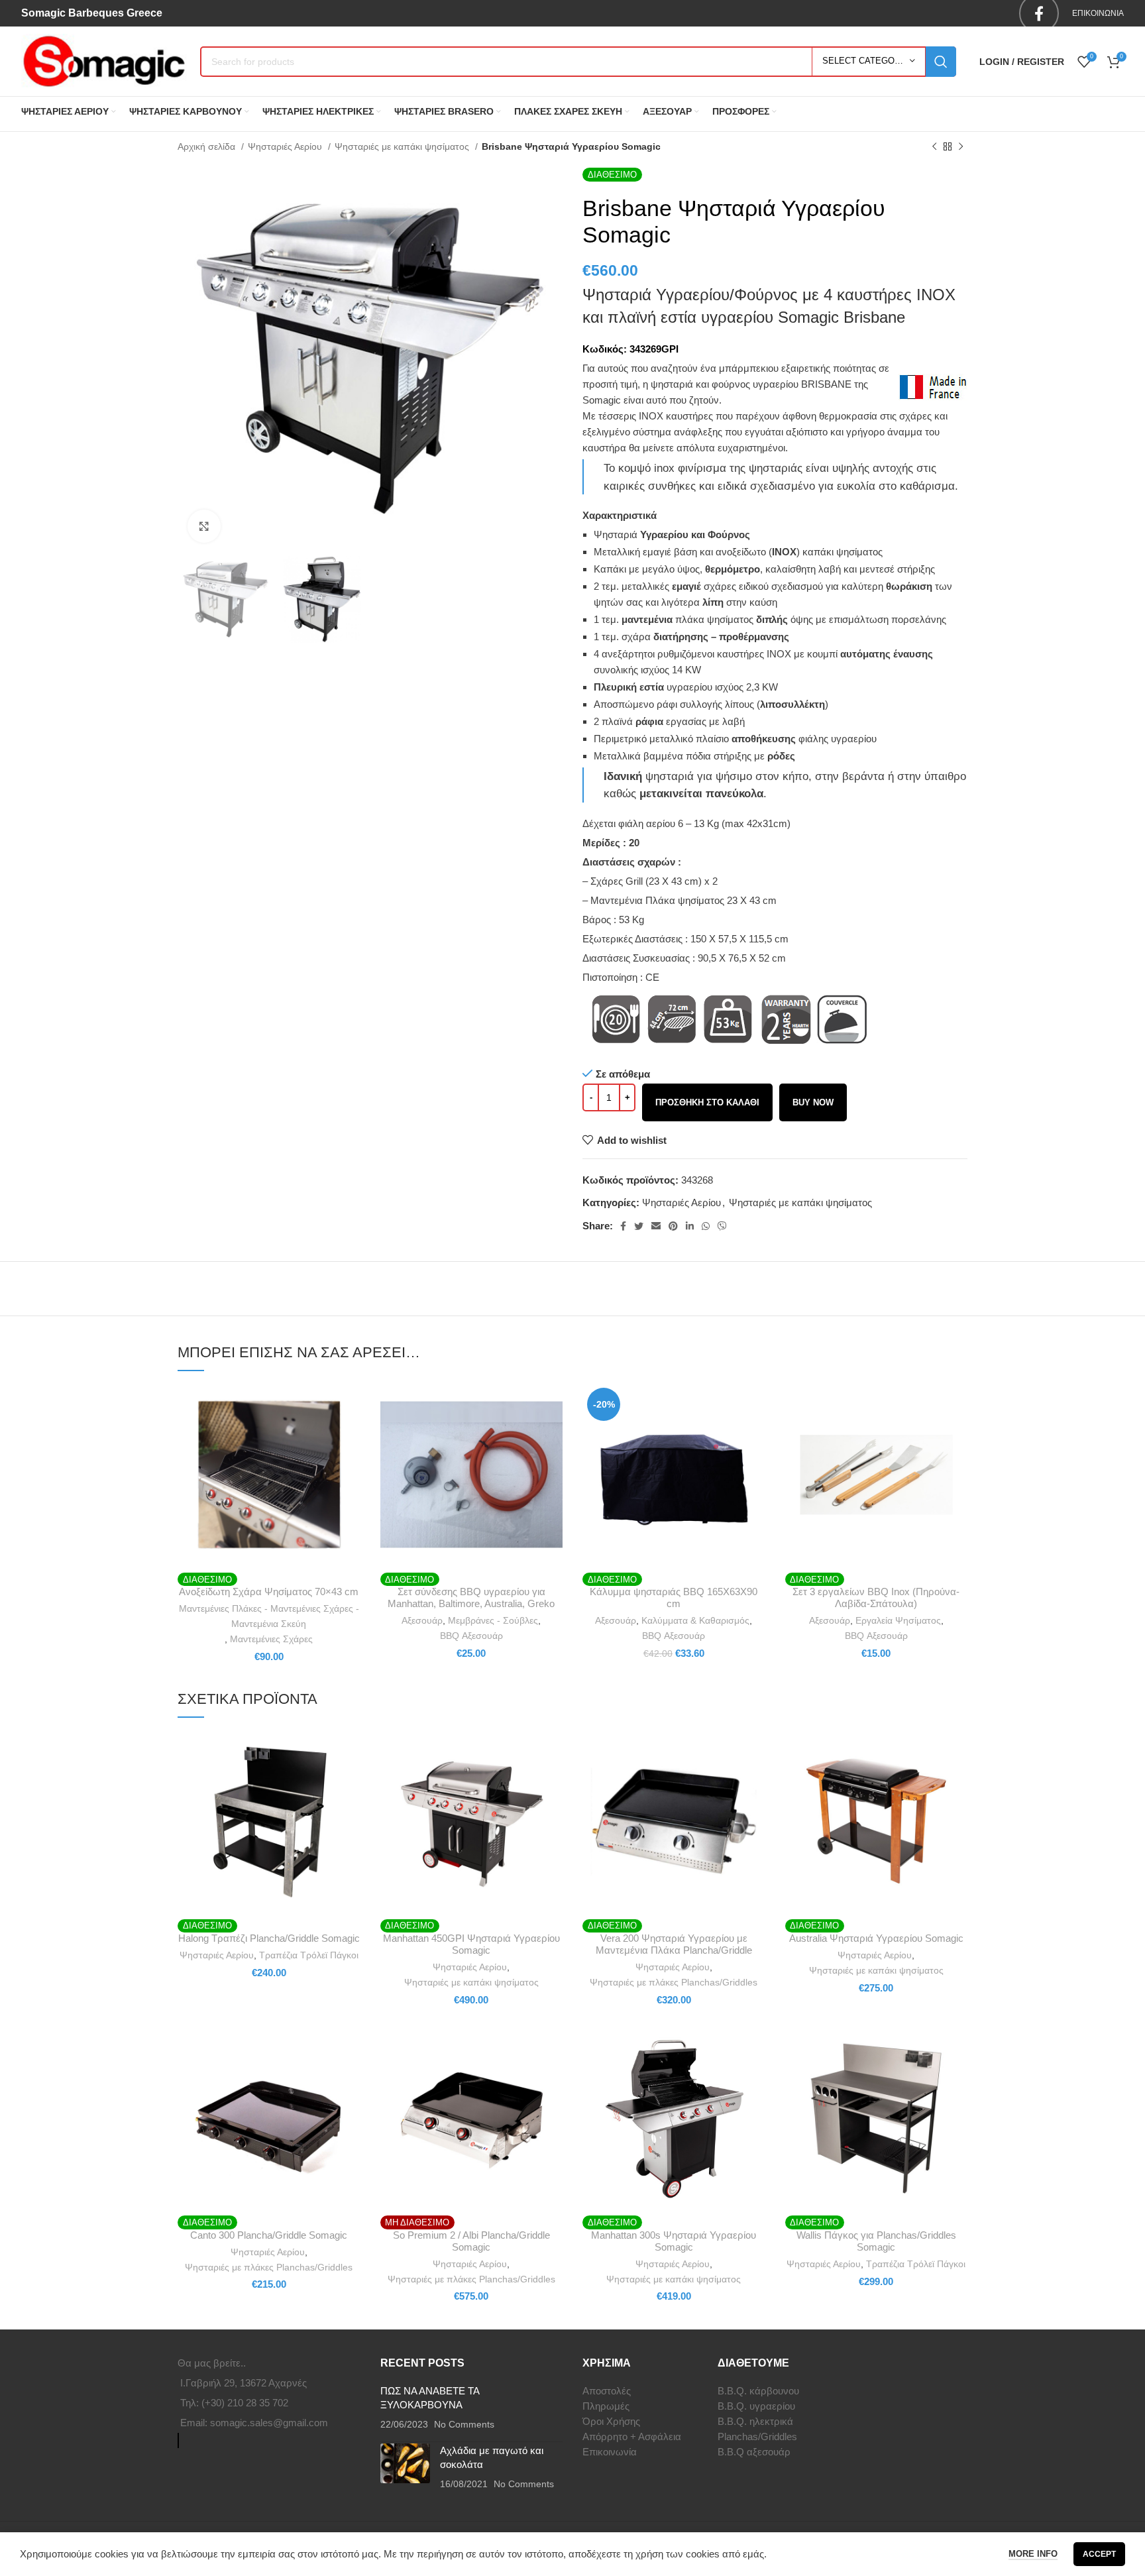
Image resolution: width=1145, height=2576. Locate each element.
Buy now (813, 1102)
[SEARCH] (941, 62)
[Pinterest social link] (673, 1226)
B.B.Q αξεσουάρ (754, 2452)
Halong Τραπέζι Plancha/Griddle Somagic (269, 1938)
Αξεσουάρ (422, 1620)
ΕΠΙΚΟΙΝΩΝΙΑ (1098, 13)
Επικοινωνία (610, 2452)
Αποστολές (607, 2391)
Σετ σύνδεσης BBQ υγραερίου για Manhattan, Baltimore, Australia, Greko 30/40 (471, 1603)
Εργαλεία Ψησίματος (898, 1620)
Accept (1099, 2554)
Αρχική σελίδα (208, 146)
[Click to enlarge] (204, 526)
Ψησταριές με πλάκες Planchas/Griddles (674, 1982)
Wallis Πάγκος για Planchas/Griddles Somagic (876, 2241)
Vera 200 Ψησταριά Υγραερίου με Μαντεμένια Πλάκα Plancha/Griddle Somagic (674, 1950)
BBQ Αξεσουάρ (471, 1636)
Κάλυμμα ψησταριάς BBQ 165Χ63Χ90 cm (674, 1597)
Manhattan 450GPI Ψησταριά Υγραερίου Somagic (471, 1944)
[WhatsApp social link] (706, 1226)
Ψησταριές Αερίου (286, 146)
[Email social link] (656, 1226)
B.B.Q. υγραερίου (756, 2406)
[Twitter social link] (639, 1226)
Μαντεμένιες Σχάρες (271, 1639)
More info (1033, 2554)
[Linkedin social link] (690, 1226)
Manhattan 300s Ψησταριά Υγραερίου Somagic (674, 2241)
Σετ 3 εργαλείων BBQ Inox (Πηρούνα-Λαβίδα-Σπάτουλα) (876, 1597)
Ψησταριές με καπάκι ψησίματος (403, 146)
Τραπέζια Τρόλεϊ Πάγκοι (309, 1955)
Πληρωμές (606, 2406)
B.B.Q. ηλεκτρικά (755, 2421)
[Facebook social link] (623, 1226)
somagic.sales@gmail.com (269, 2423)
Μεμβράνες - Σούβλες (493, 1620)
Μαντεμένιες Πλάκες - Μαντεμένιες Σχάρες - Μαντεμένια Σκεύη (269, 1616)
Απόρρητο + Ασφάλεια (632, 2436)
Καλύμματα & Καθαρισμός (695, 1620)
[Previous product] (934, 146)
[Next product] (961, 146)
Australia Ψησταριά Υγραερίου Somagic (876, 1938)
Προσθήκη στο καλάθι (707, 1102)
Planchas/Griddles (757, 2436)
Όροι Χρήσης (611, 2421)
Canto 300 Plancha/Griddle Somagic (269, 2235)
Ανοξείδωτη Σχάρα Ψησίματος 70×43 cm (269, 1592)
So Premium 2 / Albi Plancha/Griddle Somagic (471, 2241)
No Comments (464, 2425)
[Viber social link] (722, 1226)
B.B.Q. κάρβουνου (758, 2391)
